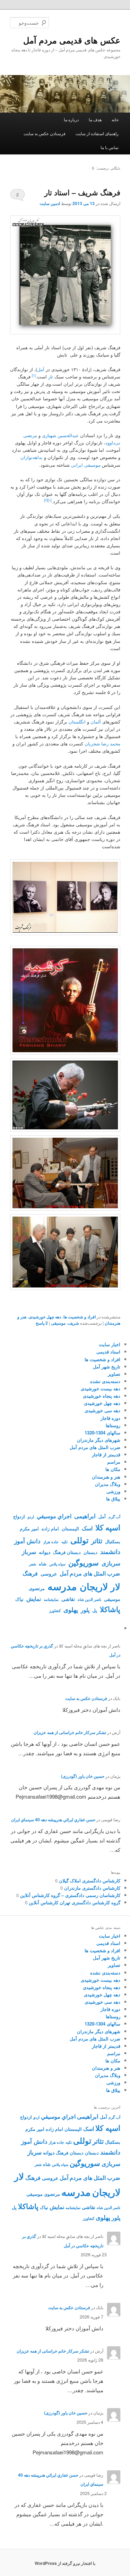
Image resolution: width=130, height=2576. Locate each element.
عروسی (49, 1573)
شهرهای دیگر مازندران (99, 1440)
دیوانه (45, 1552)
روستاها (113, 1425)
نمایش (34, 1599)
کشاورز (55, 1610)
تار (51, 377)
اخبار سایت (110, 1344)
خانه (115, 119)
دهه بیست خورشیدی (101, 1388)
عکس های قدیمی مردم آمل (72, 40)
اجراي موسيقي (54, 1516)
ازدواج (19, 1516)
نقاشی (68, 1599)
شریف (73, 1323)
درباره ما (71, 119)
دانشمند (110, 1552)
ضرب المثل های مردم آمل (95, 1447)
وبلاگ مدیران (108, 1484)
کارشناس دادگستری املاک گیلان (90, 1880)
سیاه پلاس (57, 1564)
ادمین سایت (50, 203)
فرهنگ (30, 1573)
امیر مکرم (29, 1529)
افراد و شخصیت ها (80, 1317)
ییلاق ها (113, 1499)
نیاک (19, 1599)
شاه (43, 1564)
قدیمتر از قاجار (106, 1454)
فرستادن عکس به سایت (45, 133)
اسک (87, 1528)
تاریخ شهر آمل (107, 1367)
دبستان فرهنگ (67, 1552)
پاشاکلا (110, 1609)
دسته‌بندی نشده (105, 1381)
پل (95, 1610)
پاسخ (42, 1323)
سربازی (111, 1563)
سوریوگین (84, 1563)
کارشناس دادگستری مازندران (92, 1888)
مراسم (114, 1462)
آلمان (96, 722)
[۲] (46, 500)
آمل (41, 369)
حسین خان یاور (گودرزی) (83, 1776)
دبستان (90, 1552)
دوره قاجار (110, 1418)
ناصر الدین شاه (89, 1599)
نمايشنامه (51, 1599)
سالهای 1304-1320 (102, 1433)
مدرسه (62, 1586)
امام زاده (50, 1529)
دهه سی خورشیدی (102, 1410)
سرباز (29, 1552)
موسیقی (58, 1323)
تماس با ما (110, 147)
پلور (85, 1610)
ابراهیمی (85, 1516)
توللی (79, 1540)
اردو (31, 1517)
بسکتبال (113, 1541)
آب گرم (114, 1517)
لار (115, 1587)
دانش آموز (27, 1541)
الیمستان (70, 1529)
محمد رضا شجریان (102, 743)
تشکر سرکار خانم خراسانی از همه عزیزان (70, 1732)
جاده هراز (51, 1542)
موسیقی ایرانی (86, 465)
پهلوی (71, 1610)
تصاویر (114, 1374)
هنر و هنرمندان (106, 1477)
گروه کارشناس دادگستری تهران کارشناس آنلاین (75, 1902)
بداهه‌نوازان (32, 457)
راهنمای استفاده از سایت (97, 133)
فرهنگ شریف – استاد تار (82, 192)
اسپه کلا (108, 1527)
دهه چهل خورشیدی (45, 1317)
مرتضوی (37, 1588)
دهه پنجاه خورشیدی (102, 1396)
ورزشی (113, 1491)
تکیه (64, 1542)
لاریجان (94, 1586)
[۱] (34, 375)
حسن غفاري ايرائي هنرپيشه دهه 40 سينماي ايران (53, 1819)
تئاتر (97, 1541)
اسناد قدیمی (108, 1352)
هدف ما (95, 119)
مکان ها (113, 1469)
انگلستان (77, 722)
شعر (33, 1564)
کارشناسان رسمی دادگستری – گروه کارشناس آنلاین (70, 1895)
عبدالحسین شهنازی (60, 435)
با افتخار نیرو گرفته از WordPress (65, 2563)
